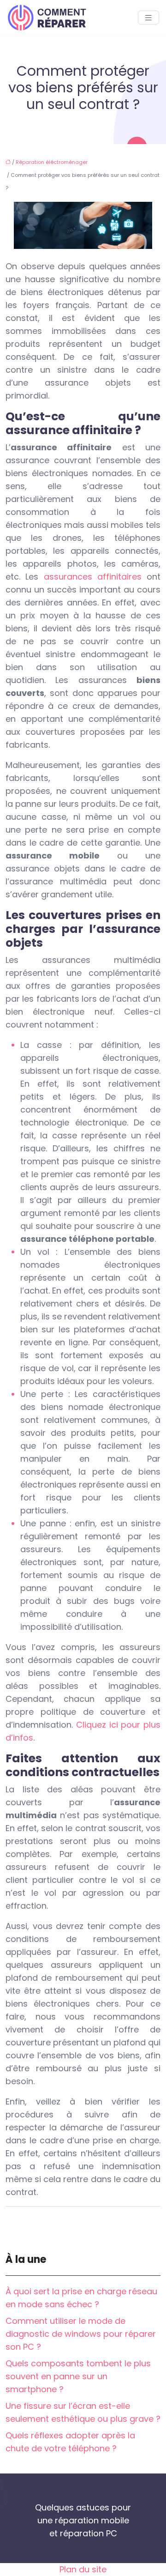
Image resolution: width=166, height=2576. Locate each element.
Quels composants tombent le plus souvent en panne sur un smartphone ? (78, 2376)
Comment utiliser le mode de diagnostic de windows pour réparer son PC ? (81, 2334)
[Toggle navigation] (148, 18)
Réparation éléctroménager (52, 162)
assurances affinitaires (93, 577)
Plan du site (83, 2569)
